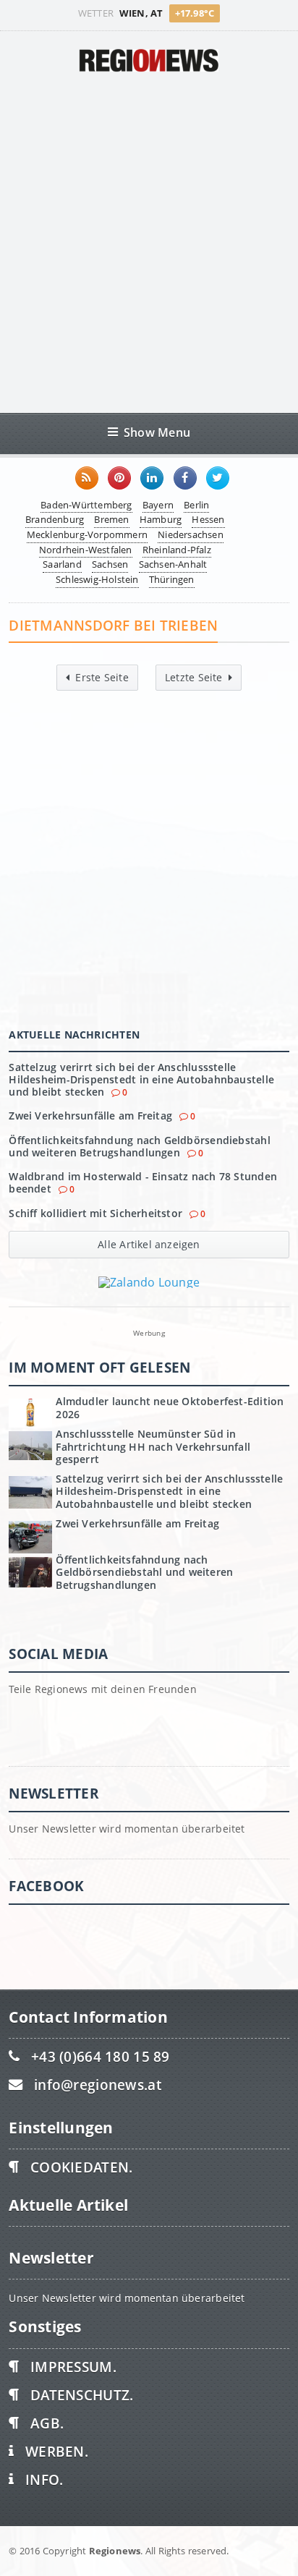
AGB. (47, 2423)
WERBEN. (57, 2451)
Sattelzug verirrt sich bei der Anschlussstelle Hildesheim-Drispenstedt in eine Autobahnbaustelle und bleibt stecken (141, 1080)
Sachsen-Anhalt (173, 564)
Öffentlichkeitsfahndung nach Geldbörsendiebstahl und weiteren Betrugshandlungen (139, 1146)
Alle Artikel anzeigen (149, 1244)
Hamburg (161, 519)
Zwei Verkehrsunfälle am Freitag (90, 1116)
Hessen (208, 519)
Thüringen (172, 579)
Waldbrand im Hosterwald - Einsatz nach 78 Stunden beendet (143, 1182)
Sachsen (110, 564)
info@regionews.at (98, 2085)
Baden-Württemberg (86, 505)
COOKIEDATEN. (81, 2167)
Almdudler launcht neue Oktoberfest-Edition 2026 (170, 1407)
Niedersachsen (191, 534)
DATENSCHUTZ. (82, 2395)
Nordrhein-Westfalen (86, 550)
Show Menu (157, 432)
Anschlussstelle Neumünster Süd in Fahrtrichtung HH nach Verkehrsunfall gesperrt (153, 1446)
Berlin (196, 505)
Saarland (62, 564)
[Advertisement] (149, 242)
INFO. (44, 2479)
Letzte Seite (194, 677)
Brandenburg (55, 519)
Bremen (111, 519)
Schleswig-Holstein (97, 579)
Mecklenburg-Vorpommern (87, 534)
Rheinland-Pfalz (177, 550)
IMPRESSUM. (73, 2367)
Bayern (158, 505)
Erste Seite (102, 677)
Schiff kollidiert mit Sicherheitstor (95, 1213)
